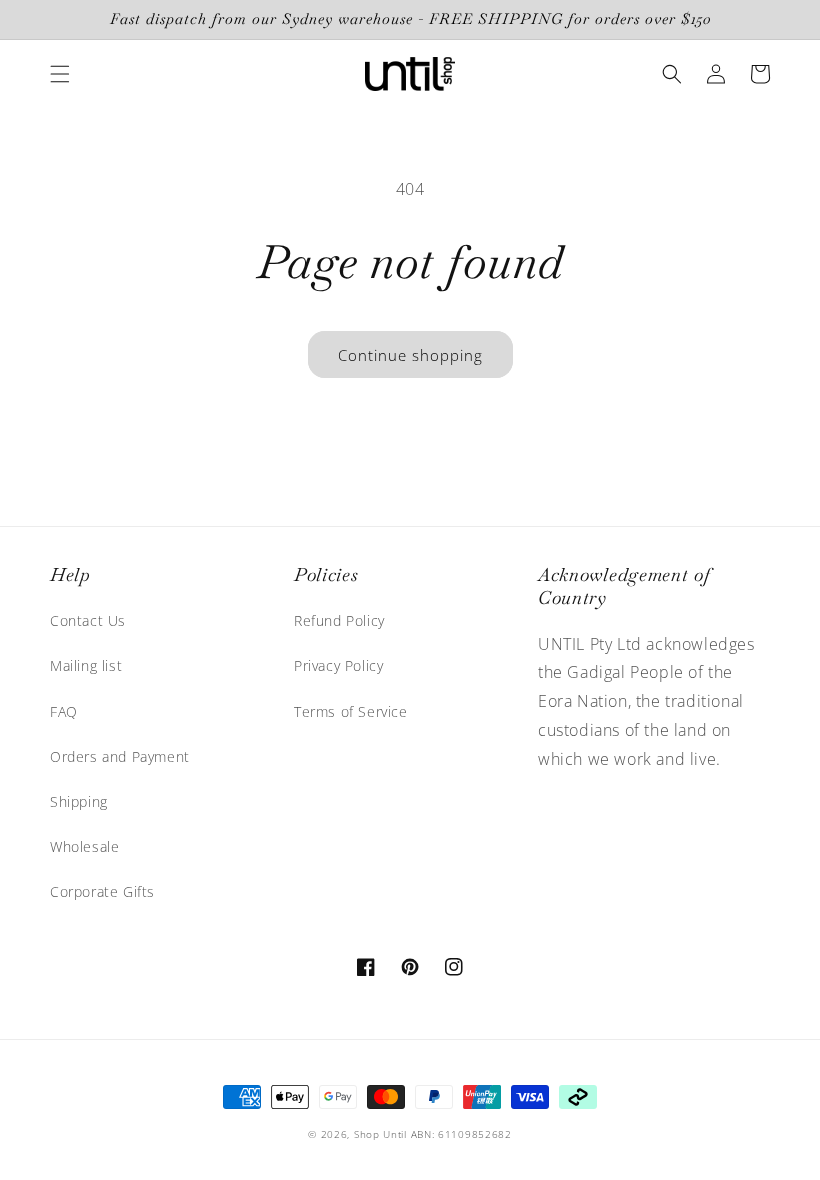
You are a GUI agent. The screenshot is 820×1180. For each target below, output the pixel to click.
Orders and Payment (120, 756)
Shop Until (380, 1134)
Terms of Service (351, 711)
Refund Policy (339, 620)
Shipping (79, 801)
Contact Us (88, 620)
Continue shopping (410, 355)
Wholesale (84, 846)
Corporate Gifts (102, 891)
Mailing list (86, 665)
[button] (60, 74)
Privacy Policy (338, 665)
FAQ (64, 711)
